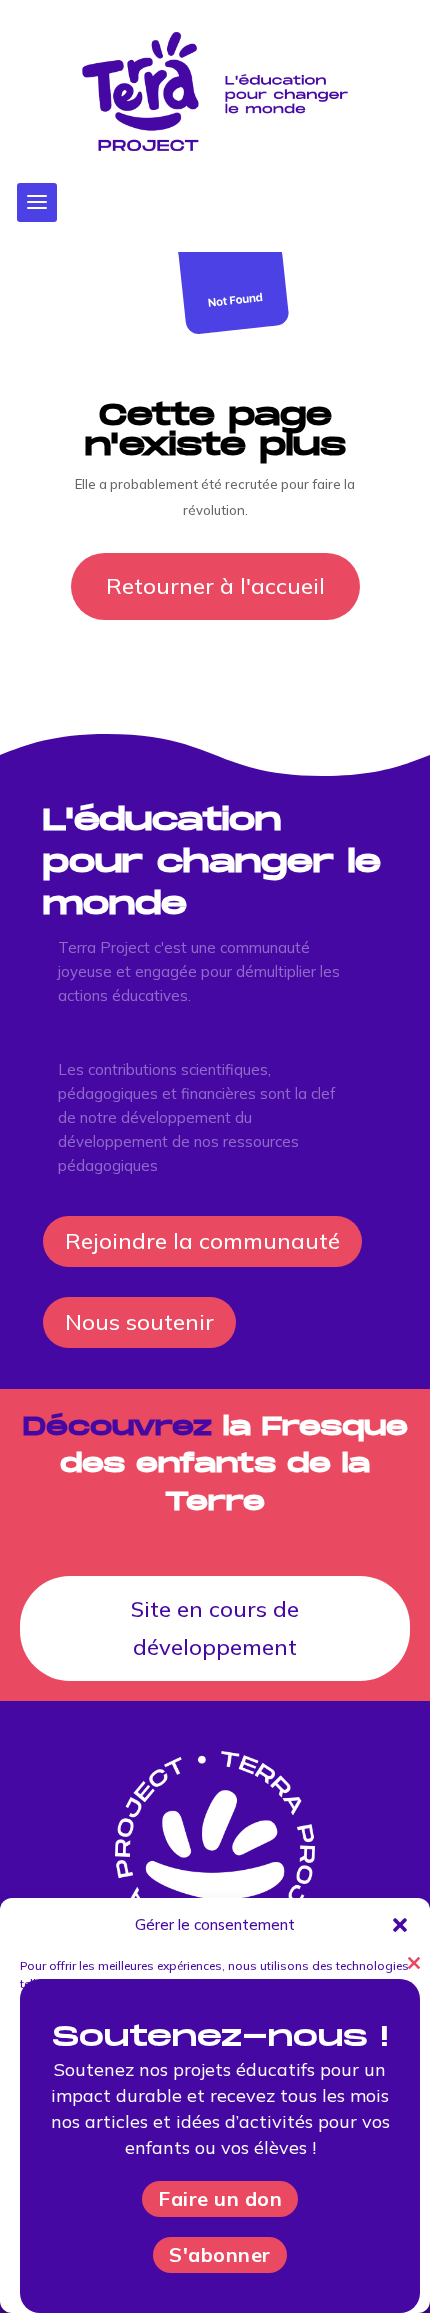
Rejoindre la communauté (202, 1241)
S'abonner (220, 2254)
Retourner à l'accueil (215, 586)
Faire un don (220, 2198)
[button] (400, 1925)
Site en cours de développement (215, 1627)
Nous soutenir (139, 1322)
